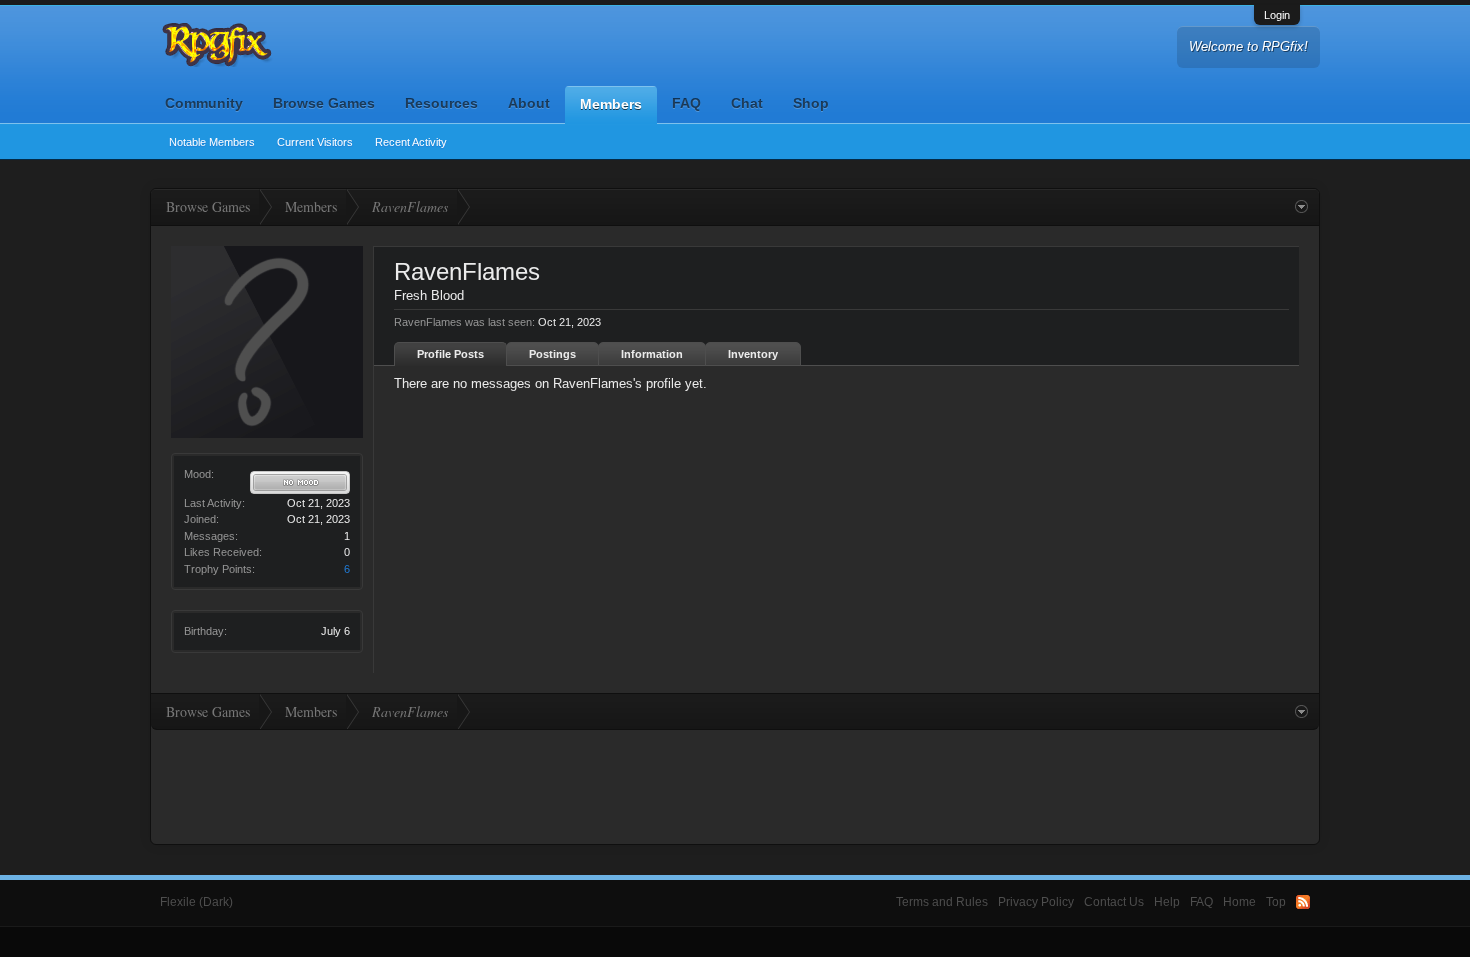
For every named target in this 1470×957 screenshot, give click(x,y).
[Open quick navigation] (1301, 207)
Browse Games (324, 103)
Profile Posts (450, 354)
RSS (1303, 902)
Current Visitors (315, 142)
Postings (552, 354)
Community (204, 103)
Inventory (753, 354)
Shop (811, 103)
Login (1277, 15)
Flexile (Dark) (196, 902)
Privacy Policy (1036, 902)
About (529, 103)
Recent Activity (411, 142)
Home (1239, 902)
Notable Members (212, 142)
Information (652, 354)
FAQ (686, 103)
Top (1276, 902)
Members (611, 104)
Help (1167, 902)
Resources (441, 103)
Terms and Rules (942, 902)
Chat (747, 103)
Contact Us (1114, 902)
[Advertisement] (735, 785)
